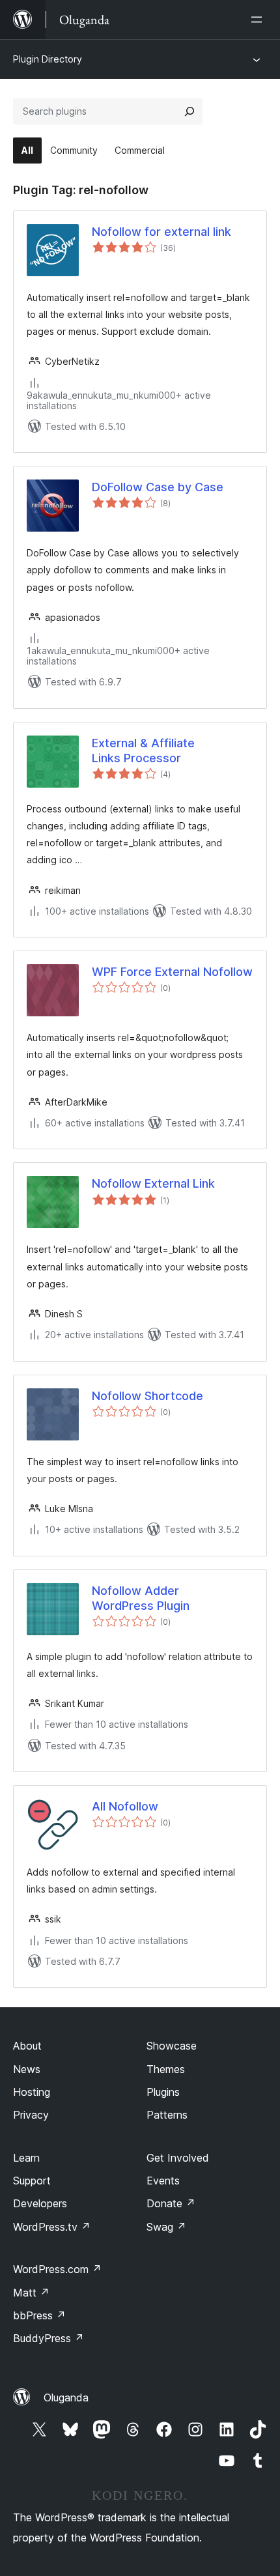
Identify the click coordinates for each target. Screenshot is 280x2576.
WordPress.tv (52, 2227)
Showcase (172, 2046)
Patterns (167, 2115)
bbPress (39, 2315)
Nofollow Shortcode (147, 1396)
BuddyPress (49, 2338)
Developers (40, 2203)
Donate (171, 2203)
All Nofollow (125, 1806)
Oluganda (66, 2397)
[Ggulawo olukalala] (259, 20)
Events (163, 2181)
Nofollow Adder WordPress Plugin (141, 1598)
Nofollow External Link (153, 1183)
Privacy (31, 2115)
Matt (31, 2293)
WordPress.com (57, 2269)
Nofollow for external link (161, 232)
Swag (166, 2227)
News (27, 2069)
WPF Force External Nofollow (172, 972)
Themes (166, 2069)
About (27, 2046)
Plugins (163, 2092)
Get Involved (178, 2158)
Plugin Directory (48, 59)
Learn (26, 2158)
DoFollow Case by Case (158, 487)
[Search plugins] (189, 111)
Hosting (32, 2092)
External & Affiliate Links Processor (143, 751)
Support (32, 2181)
